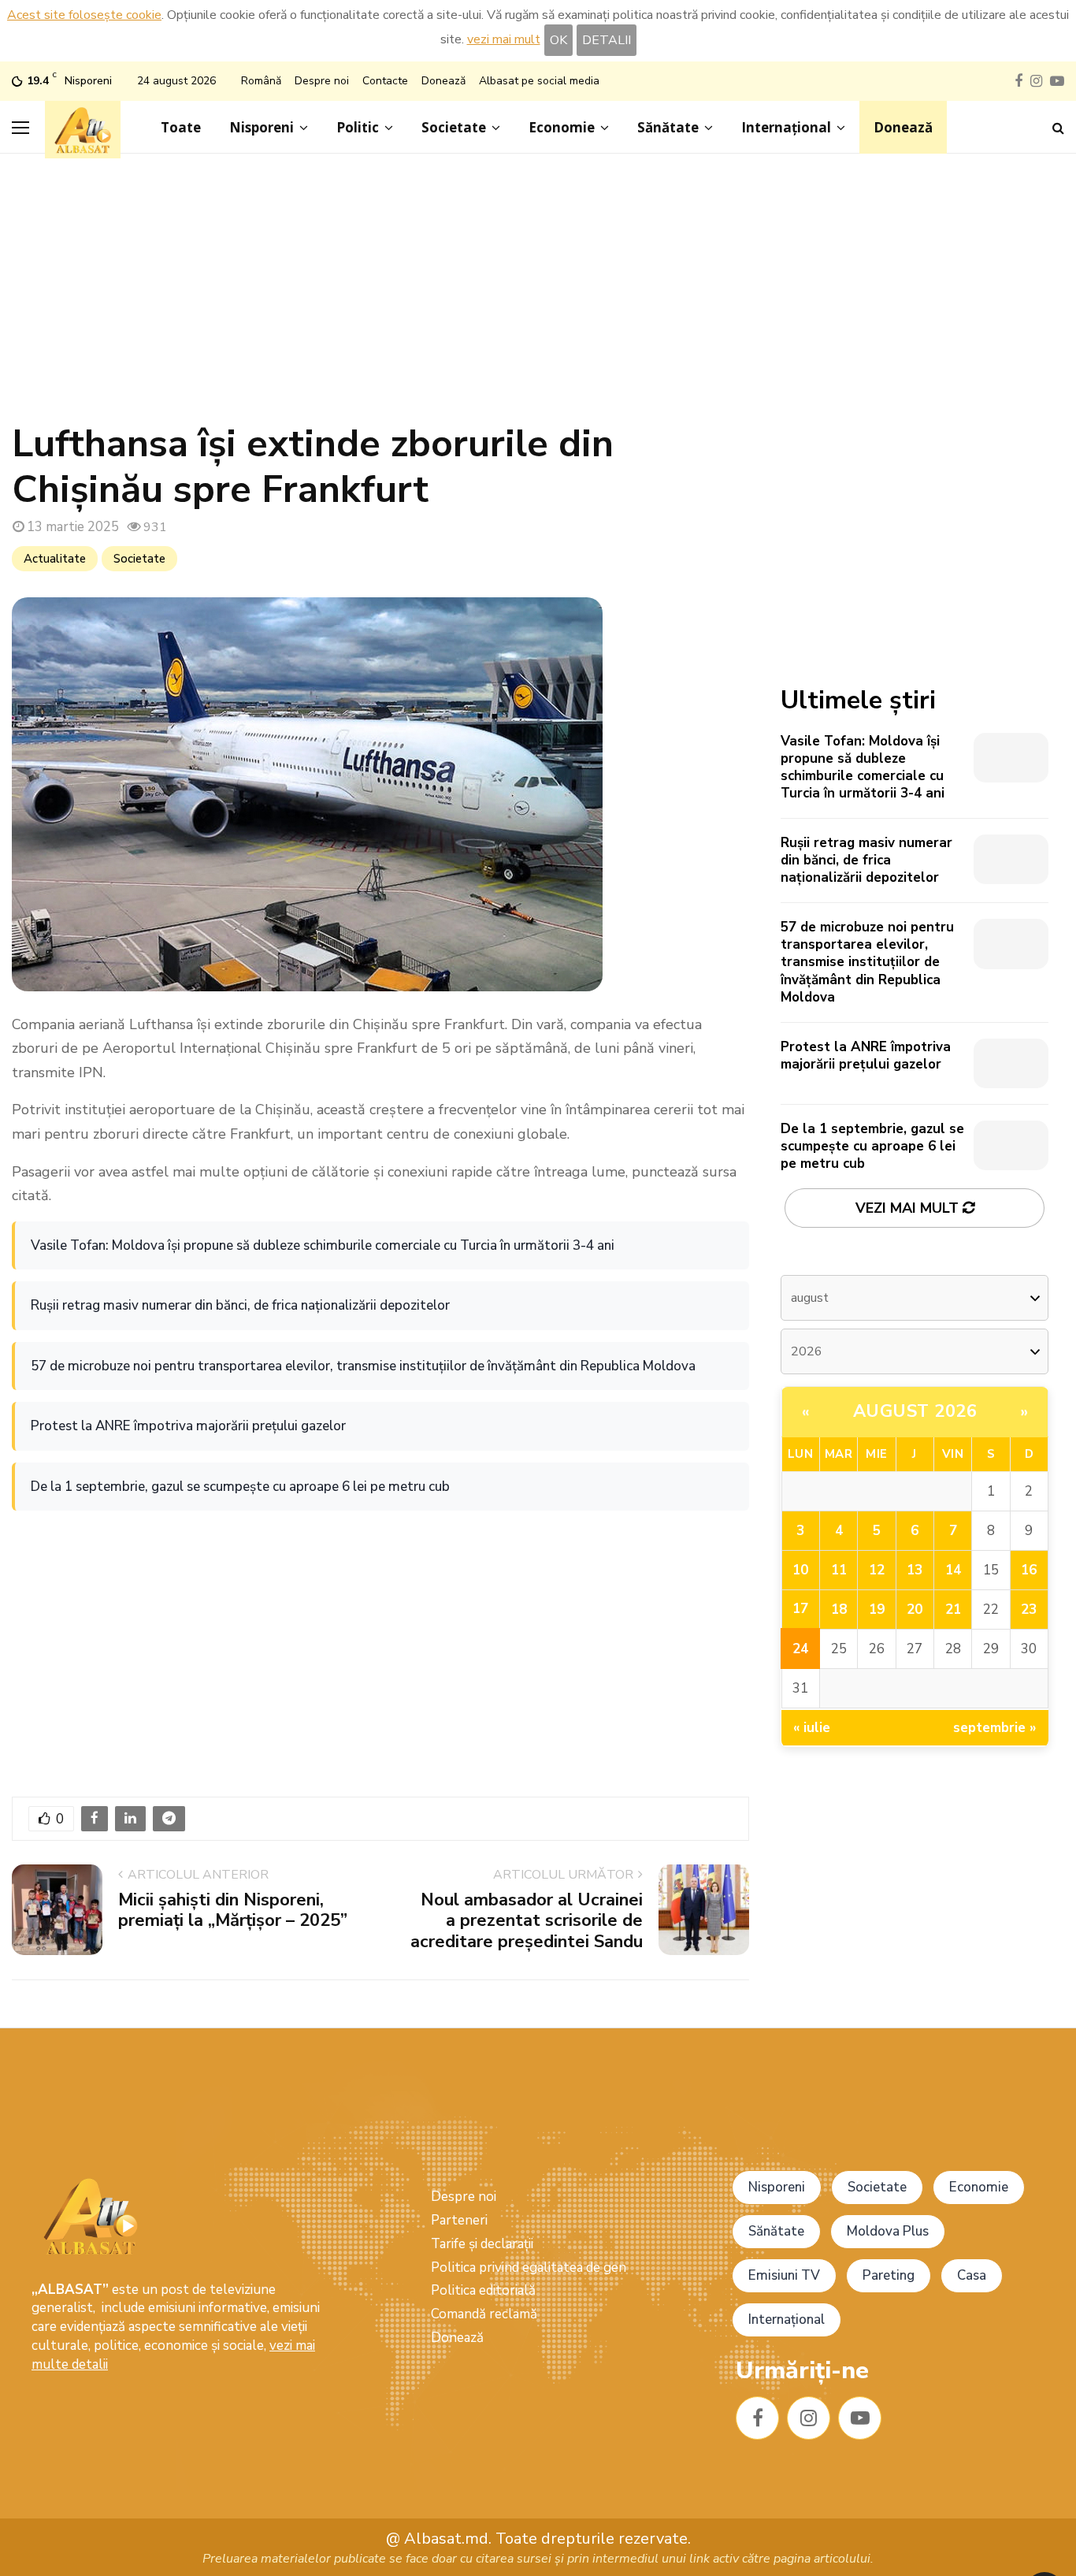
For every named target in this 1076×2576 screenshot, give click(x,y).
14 (953, 1570)
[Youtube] (860, 2418)
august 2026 (915, 1411)
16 (1029, 1570)
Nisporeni (262, 127)
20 (915, 1610)
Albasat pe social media (539, 81)
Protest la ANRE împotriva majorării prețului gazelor (188, 1426)
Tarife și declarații (482, 2244)
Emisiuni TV (784, 2275)
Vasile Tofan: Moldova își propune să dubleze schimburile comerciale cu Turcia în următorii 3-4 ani (323, 1245)
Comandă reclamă (484, 2314)
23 (1029, 1610)
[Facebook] (757, 2418)
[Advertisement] (538, 296)
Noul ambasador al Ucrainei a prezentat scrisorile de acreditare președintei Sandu (527, 1921)
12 (877, 1570)
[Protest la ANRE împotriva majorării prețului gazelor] (1011, 1063)
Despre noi (322, 81)
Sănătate (668, 127)
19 (877, 1610)
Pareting (889, 2275)
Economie (562, 127)
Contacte (385, 81)
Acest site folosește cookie (84, 15)
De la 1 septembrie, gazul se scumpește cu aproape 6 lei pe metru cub (240, 1487)
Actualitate (55, 559)
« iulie (812, 1728)
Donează (443, 81)
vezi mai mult (504, 39)
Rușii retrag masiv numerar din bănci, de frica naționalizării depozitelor (240, 1305)
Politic (358, 127)
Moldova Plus (888, 2231)
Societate (454, 127)
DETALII (607, 40)
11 (839, 1570)
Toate (181, 127)
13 (915, 1570)
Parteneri (459, 2220)
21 (953, 1610)
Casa (972, 2275)
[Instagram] (809, 2418)
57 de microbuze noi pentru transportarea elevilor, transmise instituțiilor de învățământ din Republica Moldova (363, 1366)
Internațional (786, 127)
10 (800, 1570)
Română (261, 81)
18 (839, 1610)
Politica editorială (483, 2290)
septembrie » (995, 1728)
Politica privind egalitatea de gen (529, 2267)
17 (800, 1609)
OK (558, 40)
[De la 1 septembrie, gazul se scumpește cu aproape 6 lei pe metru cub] (1011, 1145)
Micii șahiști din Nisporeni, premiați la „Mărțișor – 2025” (233, 1910)
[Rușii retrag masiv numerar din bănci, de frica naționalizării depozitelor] (1011, 859)
